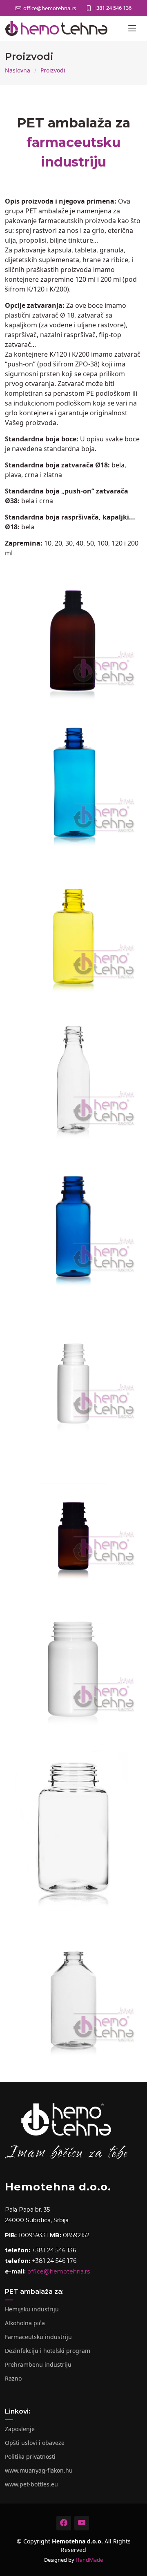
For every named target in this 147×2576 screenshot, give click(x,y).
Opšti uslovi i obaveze (35, 2443)
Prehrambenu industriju (38, 2365)
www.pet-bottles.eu (31, 2484)
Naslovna (18, 70)
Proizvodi (53, 70)
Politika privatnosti (30, 2457)
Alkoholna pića (25, 2323)
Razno (13, 2379)
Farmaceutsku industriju (38, 2337)
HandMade (89, 2560)
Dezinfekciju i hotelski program (48, 2351)
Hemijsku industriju (32, 2309)
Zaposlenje (20, 2429)
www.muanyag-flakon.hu (39, 2471)
